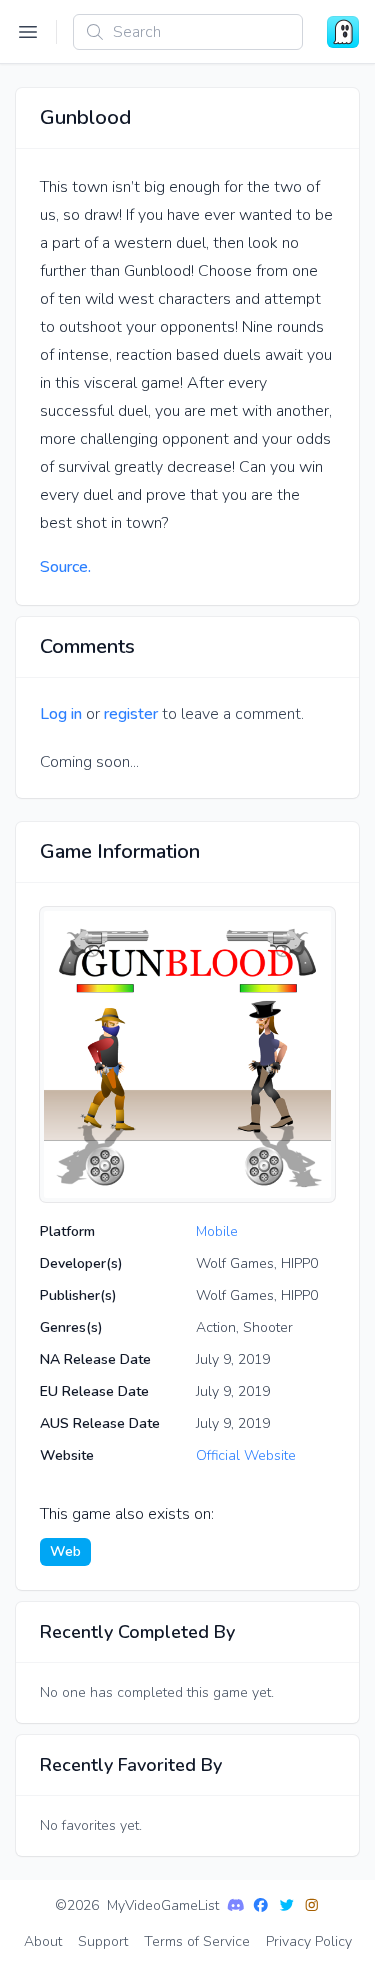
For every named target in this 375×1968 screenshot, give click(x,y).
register (131, 714)
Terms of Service (197, 1941)
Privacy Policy (309, 1941)
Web (65, 1551)
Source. (65, 567)
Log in (61, 714)
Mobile (217, 1231)
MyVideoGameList (163, 1905)
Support (103, 1941)
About (43, 1941)
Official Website (246, 1455)
